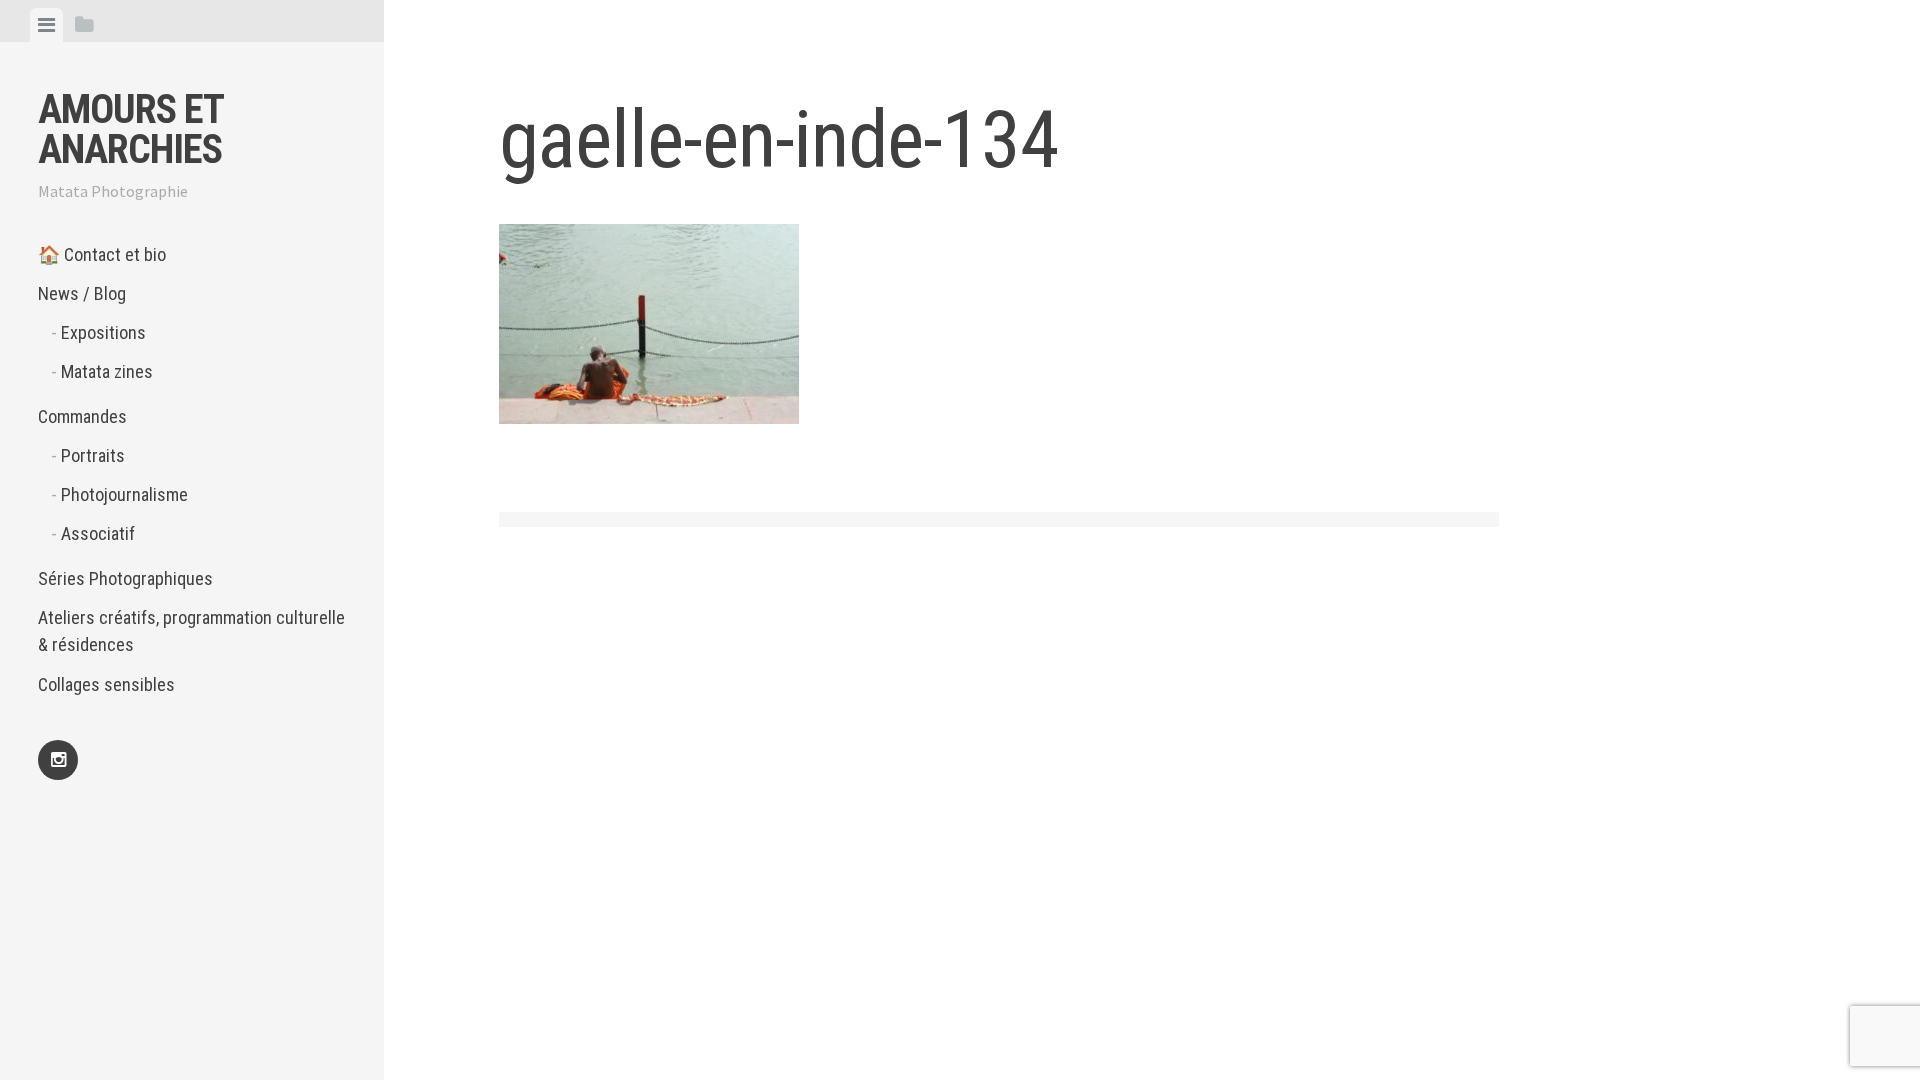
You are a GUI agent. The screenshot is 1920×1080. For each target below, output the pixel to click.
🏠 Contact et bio (102, 254)
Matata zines (107, 371)
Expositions (103, 332)
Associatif (98, 533)
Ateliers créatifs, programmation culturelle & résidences (191, 631)
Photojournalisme (124, 494)
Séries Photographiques (125, 578)
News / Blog (82, 293)
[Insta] (58, 760)
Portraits (93, 455)
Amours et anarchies (130, 129)
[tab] (46, 25)
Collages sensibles (106, 684)
